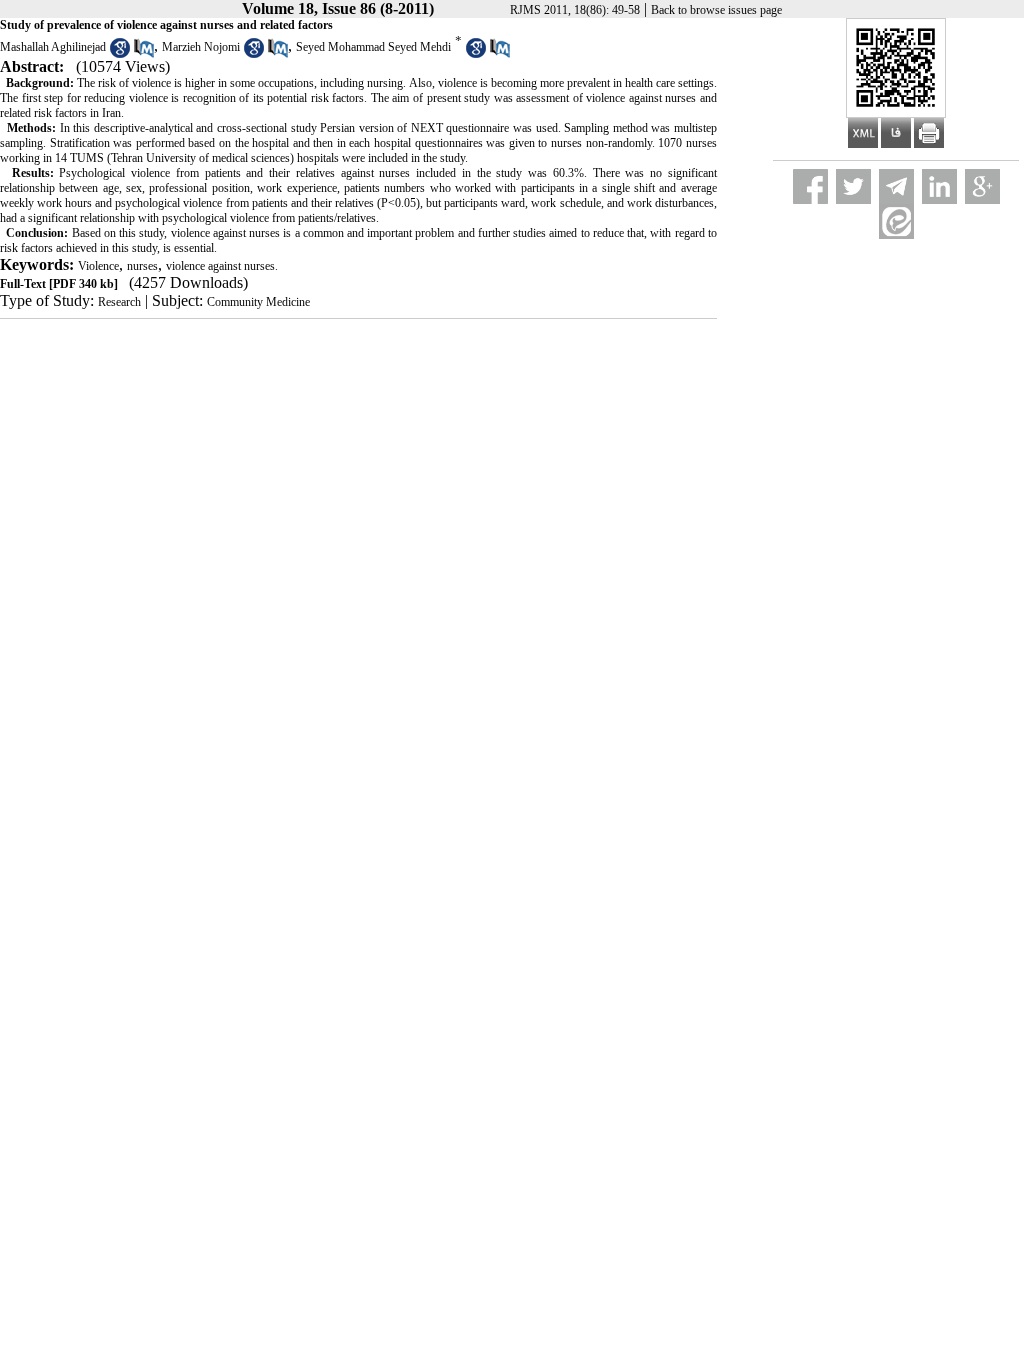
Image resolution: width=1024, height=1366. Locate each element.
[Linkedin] (939, 186)
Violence (98, 266)
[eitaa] (896, 221)
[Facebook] (810, 186)
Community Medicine (258, 302)
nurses (142, 266)
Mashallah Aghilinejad (53, 47)
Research (119, 302)
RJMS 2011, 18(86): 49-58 (575, 10)
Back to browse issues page (716, 10)
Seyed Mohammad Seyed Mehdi (373, 47)
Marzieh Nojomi (201, 47)
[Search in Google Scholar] (120, 54)
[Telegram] (896, 186)
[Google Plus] (982, 186)
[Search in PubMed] (144, 54)
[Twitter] (853, 186)
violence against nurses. (222, 266)
